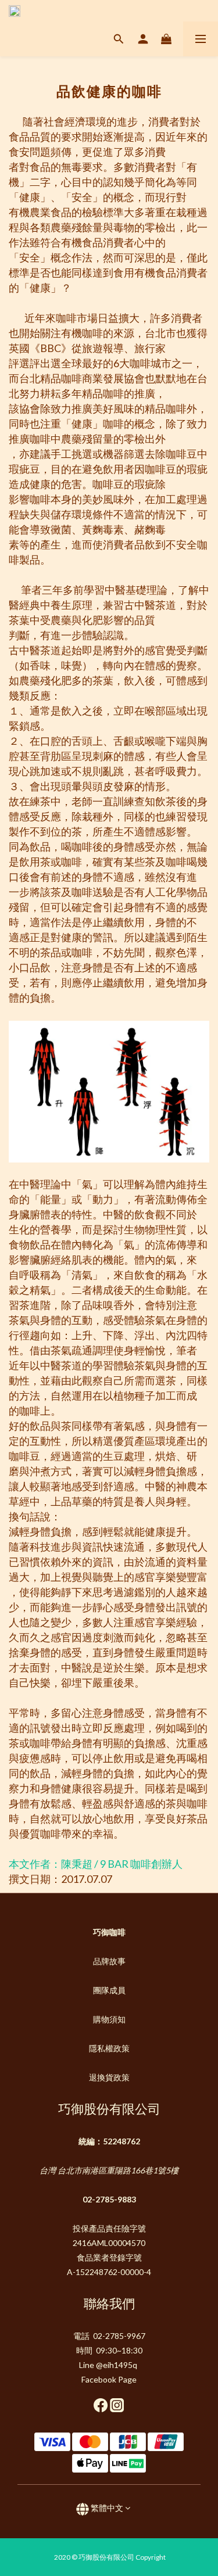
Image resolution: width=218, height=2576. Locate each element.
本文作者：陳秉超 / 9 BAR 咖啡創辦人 (97, 1864)
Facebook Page (109, 2379)
